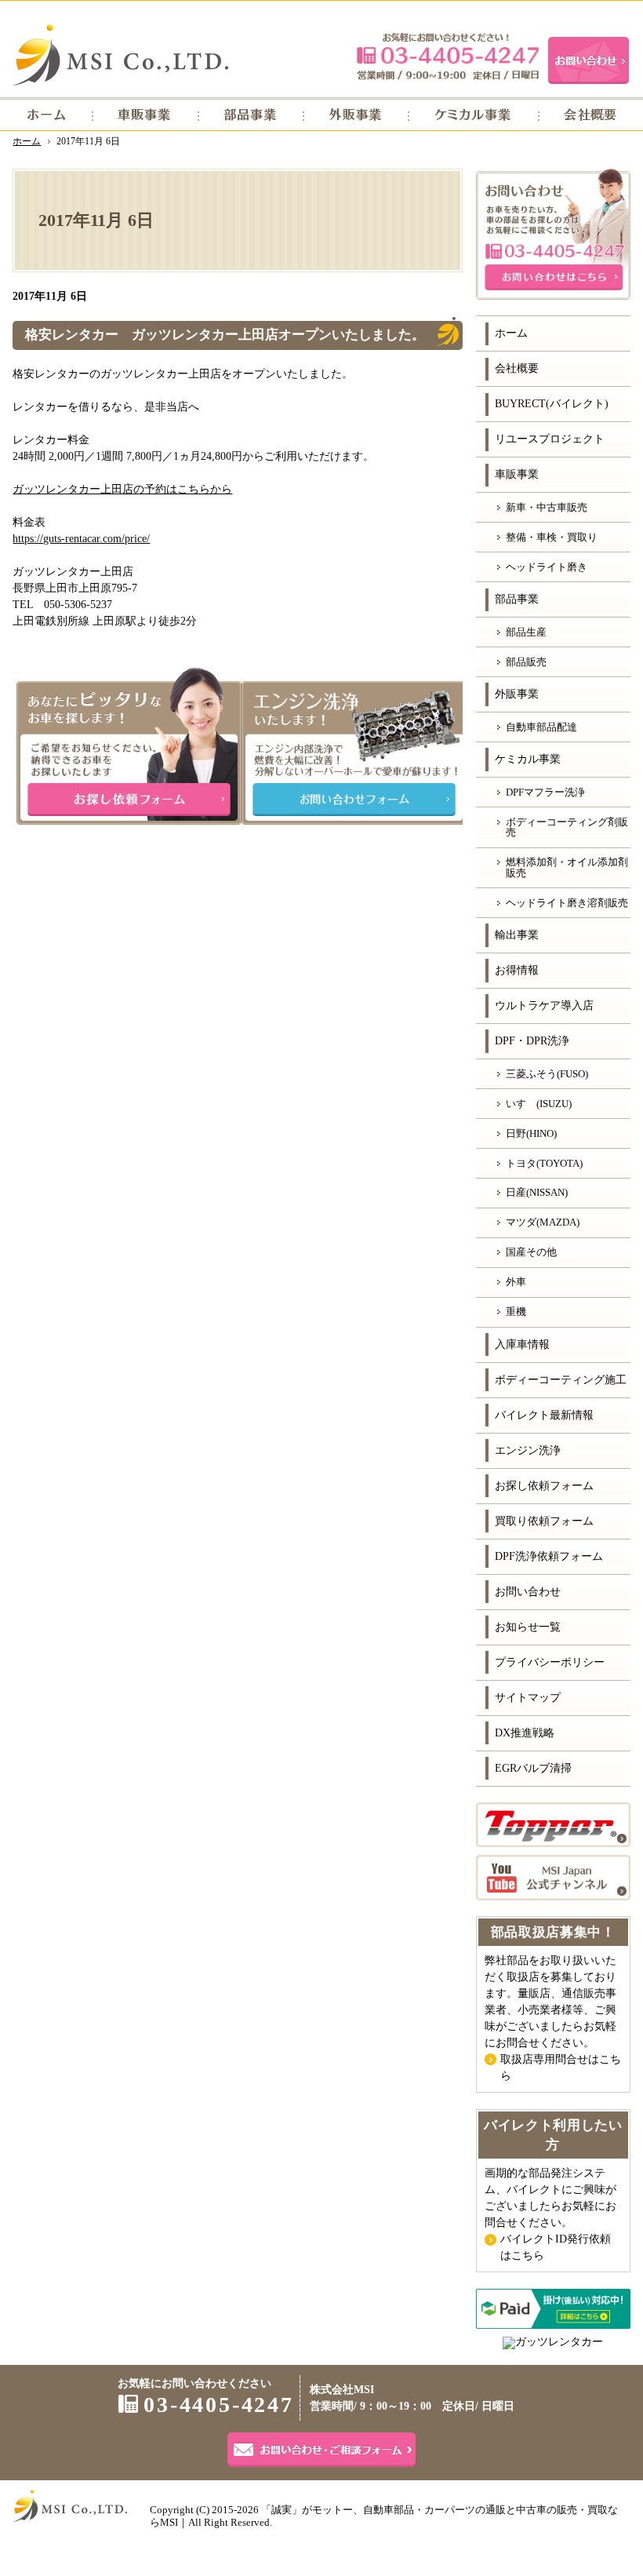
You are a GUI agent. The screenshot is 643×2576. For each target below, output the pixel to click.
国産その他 (531, 1252)
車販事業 (517, 474)
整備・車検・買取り (552, 537)
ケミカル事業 (528, 759)
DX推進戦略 (525, 1733)
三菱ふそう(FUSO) (547, 1074)
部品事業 (517, 599)
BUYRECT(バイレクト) (552, 404)
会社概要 (517, 368)
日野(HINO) (531, 1133)
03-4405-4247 (448, 56)
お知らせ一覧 (528, 1627)
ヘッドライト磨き (547, 567)
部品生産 (526, 632)
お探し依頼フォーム (544, 1486)
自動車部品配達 (541, 727)
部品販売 (526, 662)
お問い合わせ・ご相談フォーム (321, 2450)
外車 (516, 1282)
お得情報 (517, 970)
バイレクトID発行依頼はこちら (556, 2247)
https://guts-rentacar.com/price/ (81, 539)
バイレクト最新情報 (544, 1415)
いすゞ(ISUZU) (539, 1104)
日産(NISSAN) (537, 1192)
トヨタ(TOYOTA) (544, 1163)
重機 (516, 1312)
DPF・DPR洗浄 (532, 1041)
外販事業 (517, 694)
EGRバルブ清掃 (533, 1768)
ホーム (511, 333)
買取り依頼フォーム (544, 1521)
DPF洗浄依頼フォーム (549, 1556)
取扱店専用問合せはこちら (561, 2068)
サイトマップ (528, 1698)
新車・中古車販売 (547, 507)
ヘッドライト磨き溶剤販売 (567, 903)
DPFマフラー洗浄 (545, 792)
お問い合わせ (528, 1592)
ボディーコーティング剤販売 (567, 827)
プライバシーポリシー (550, 1662)
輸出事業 (517, 935)
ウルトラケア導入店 (544, 1006)
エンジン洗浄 (528, 1450)
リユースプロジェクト (550, 439)
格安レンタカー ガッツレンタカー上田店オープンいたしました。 (225, 335)
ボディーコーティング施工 (561, 1380)
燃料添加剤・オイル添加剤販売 (567, 867)
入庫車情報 (522, 1344)
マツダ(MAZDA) (543, 1222)
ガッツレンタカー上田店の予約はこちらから (122, 489)
